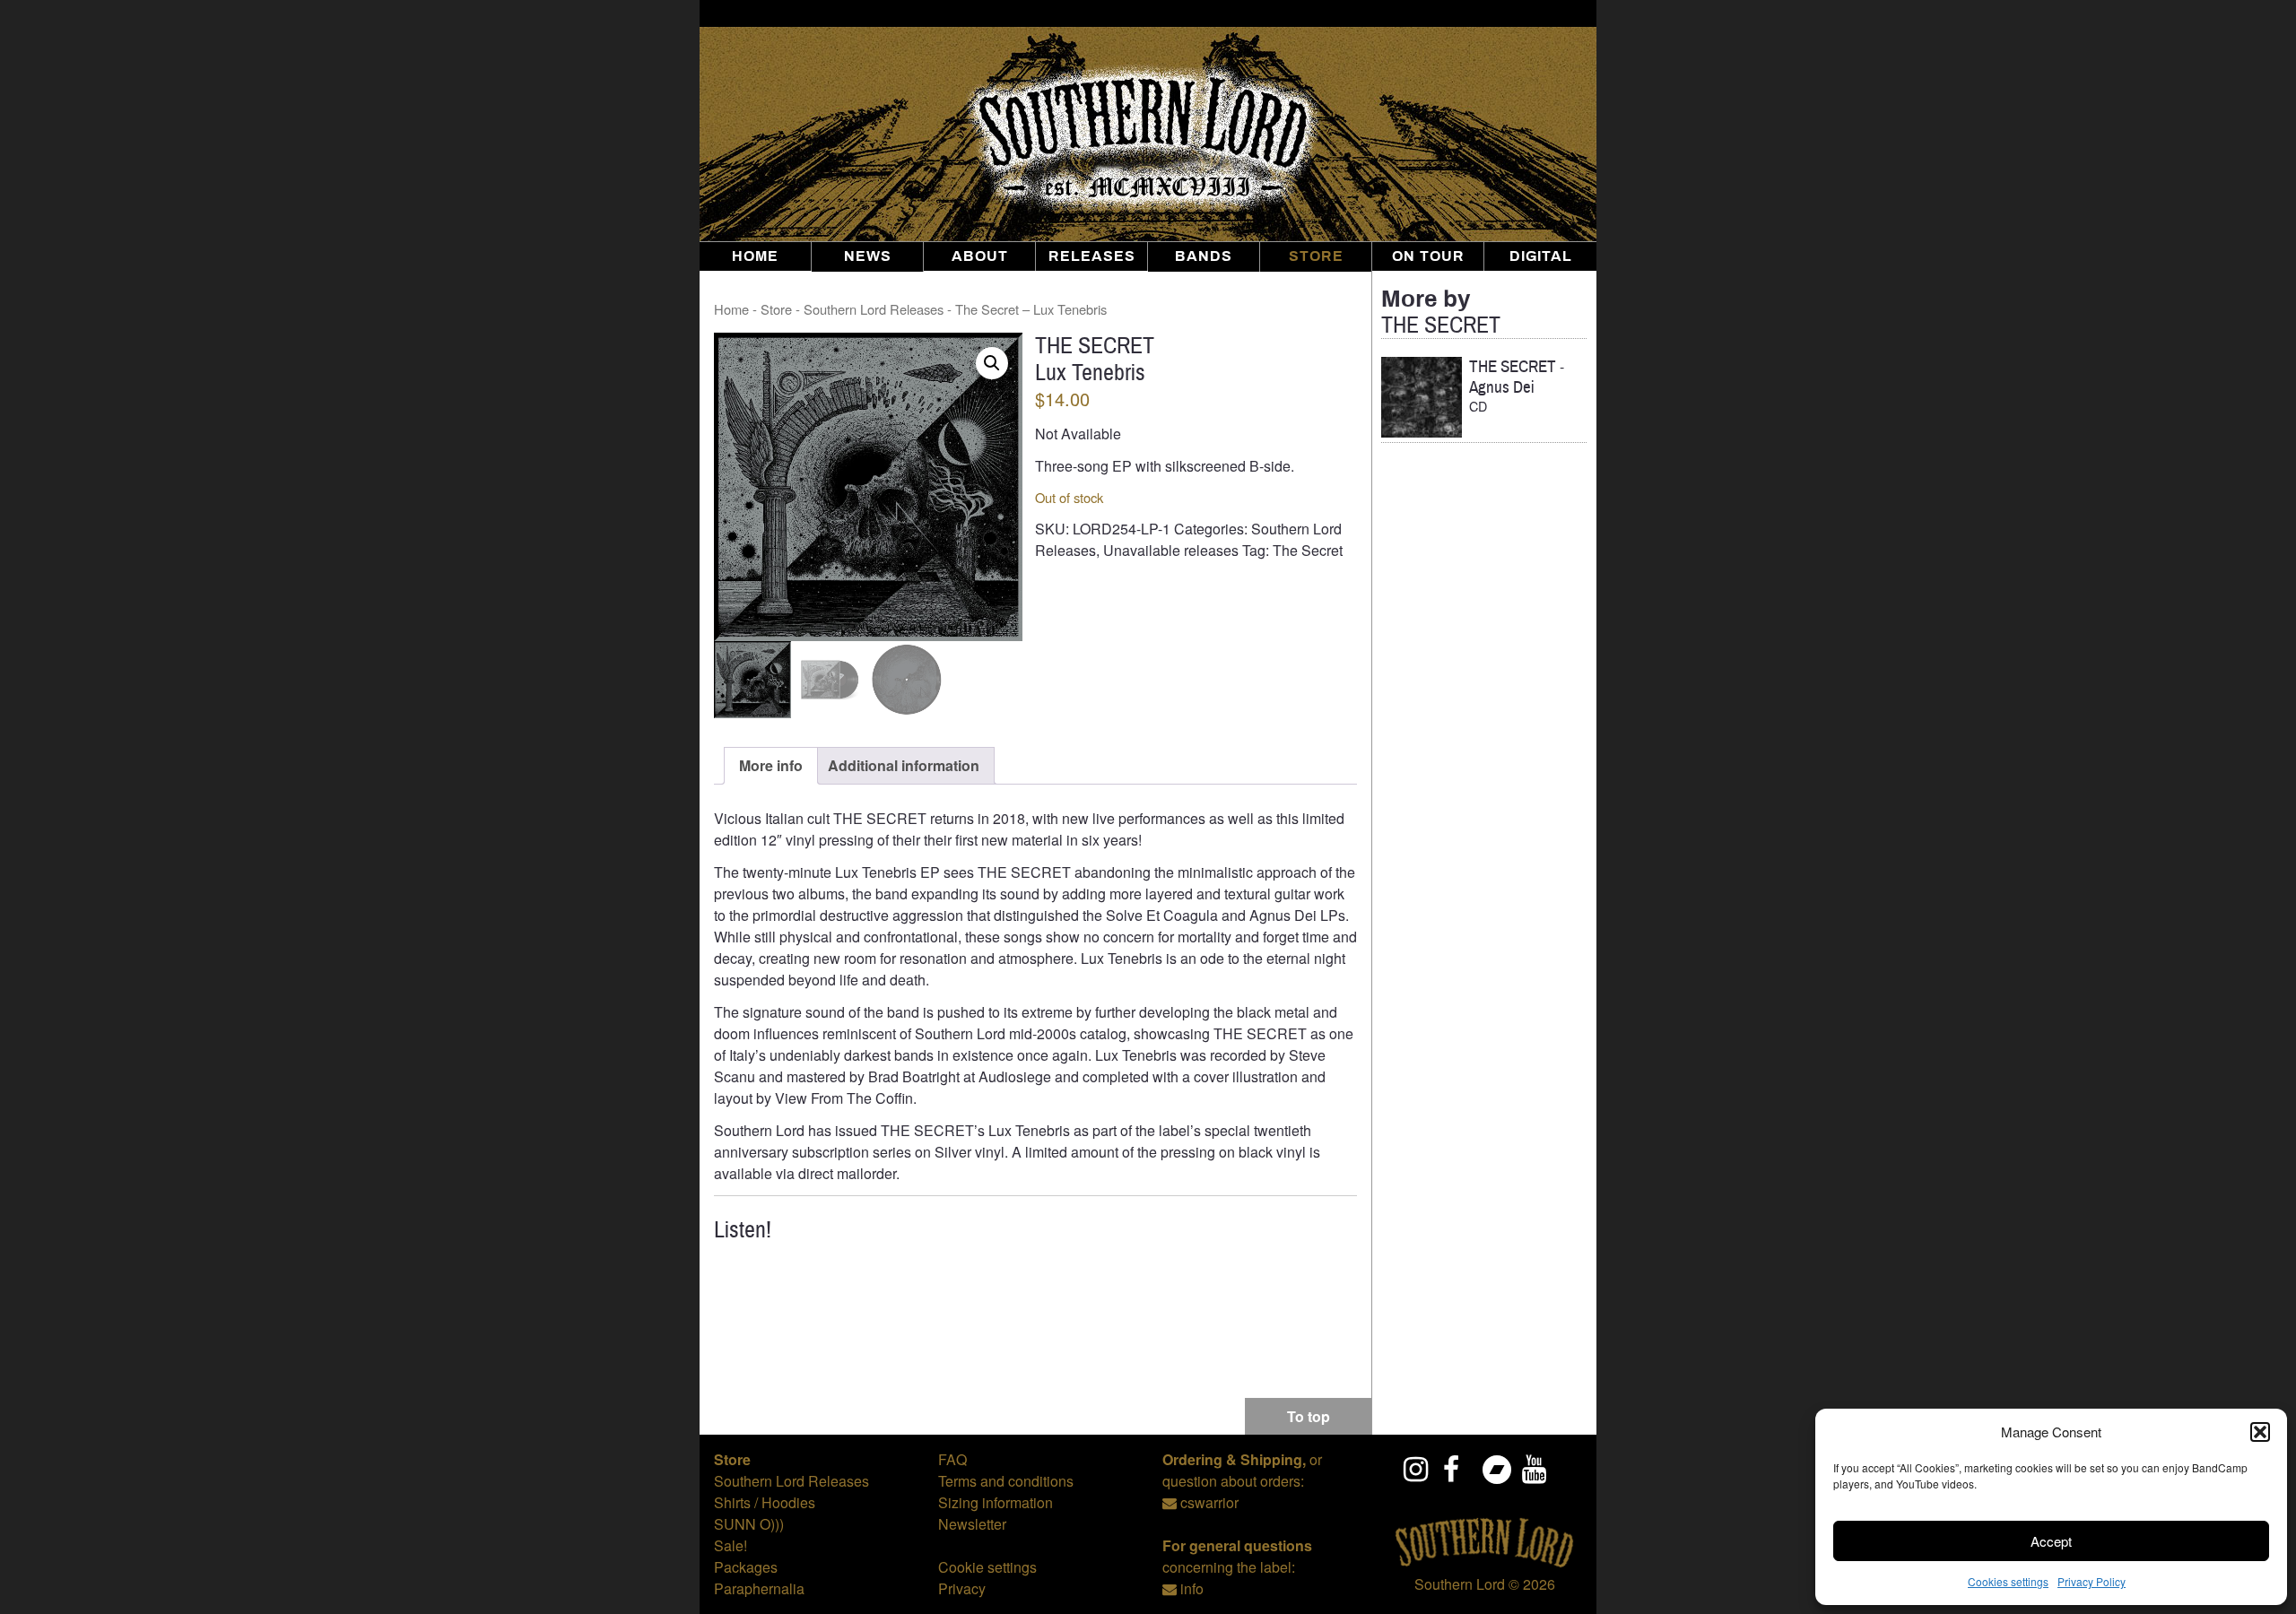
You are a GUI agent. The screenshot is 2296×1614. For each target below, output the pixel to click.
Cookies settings (2008, 1581)
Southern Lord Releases (874, 309)
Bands (1204, 256)
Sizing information (996, 1502)
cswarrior (1209, 1502)
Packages (746, 1567)
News (868, 256)
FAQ (952, 1459)
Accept (2051, 1541)
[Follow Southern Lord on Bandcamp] (1496, 1469)
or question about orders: (1242, 1470)
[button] (2260, 1432)
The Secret (1308, 550)
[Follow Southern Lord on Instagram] (1417, 1469)
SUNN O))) (749, 1524)
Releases (1092, 256)
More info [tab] (771, 765)
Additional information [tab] (904, 765)
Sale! (731, 1545)
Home (755, 256)
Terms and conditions (1006, 1481)
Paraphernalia (759, 1588)
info (1192, 1588)
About (980, 256)
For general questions (1237, 1545)
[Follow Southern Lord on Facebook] (1457, 1469)
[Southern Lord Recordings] (1484, 1562)
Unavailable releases (1171, 550)
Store (1316, 256)
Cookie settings (987, 1567)
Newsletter (972, 1524)
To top (1309, 1416)
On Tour (1428, 256)
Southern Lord (1460, 1584)
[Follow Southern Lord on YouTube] (1535, 1469)
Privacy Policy (2092, 1581)
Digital (1541, 256)
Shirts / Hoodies (765, 1502)
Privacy (962, 1588)
